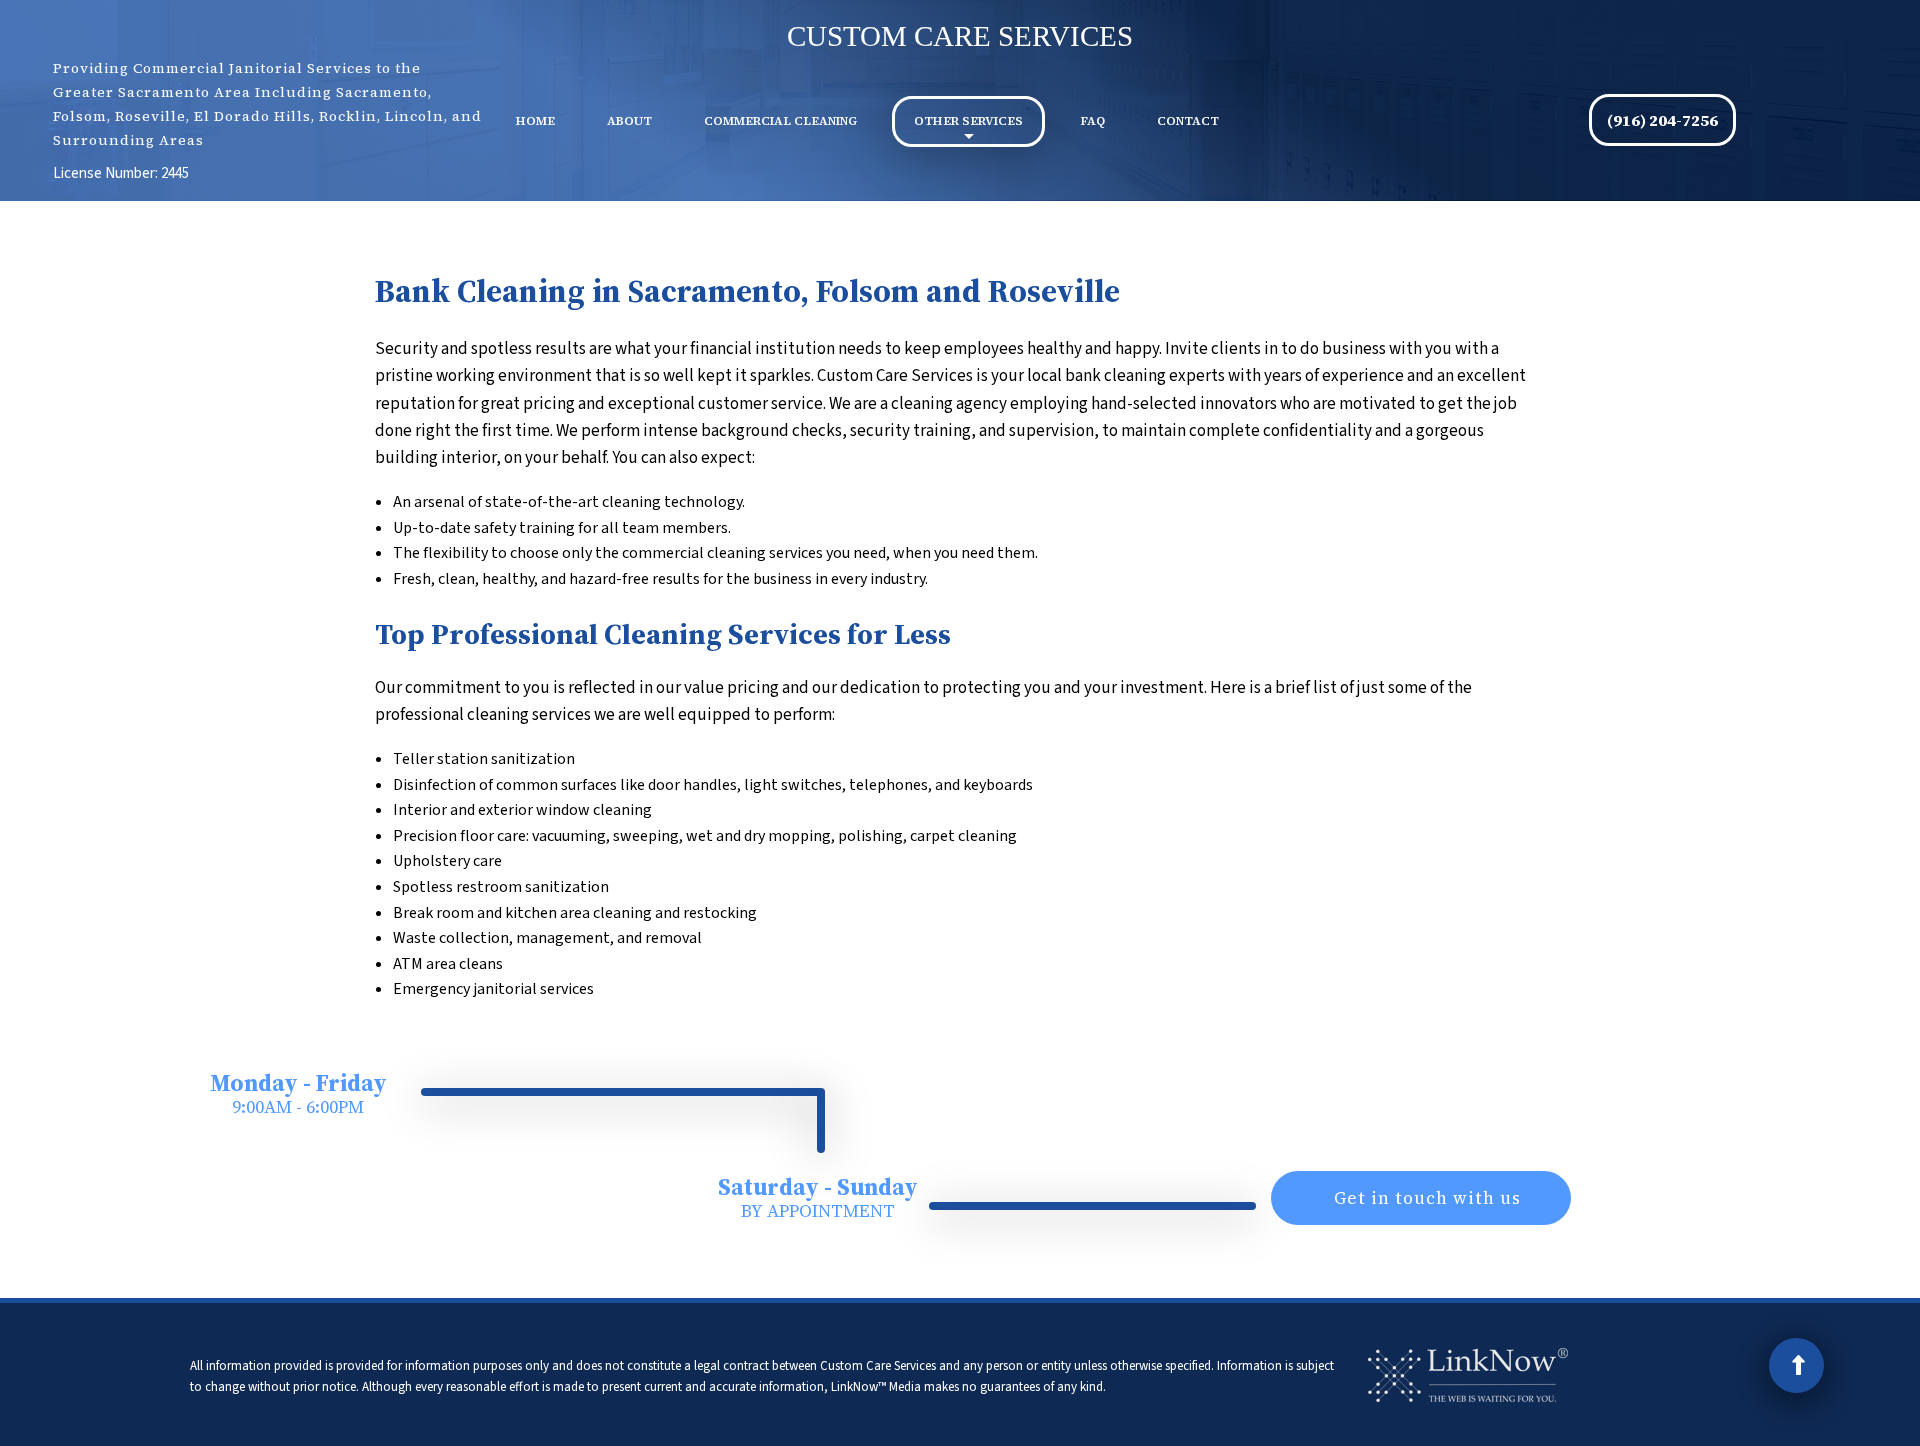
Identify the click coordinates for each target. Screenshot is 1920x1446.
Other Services (968, 121)
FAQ (1092, 121)
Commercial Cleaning (780, 121)
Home (535, 121)
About (629, 121)
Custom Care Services (960, 36)
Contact (1188, 121)
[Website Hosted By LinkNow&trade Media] (1468, 1374)
